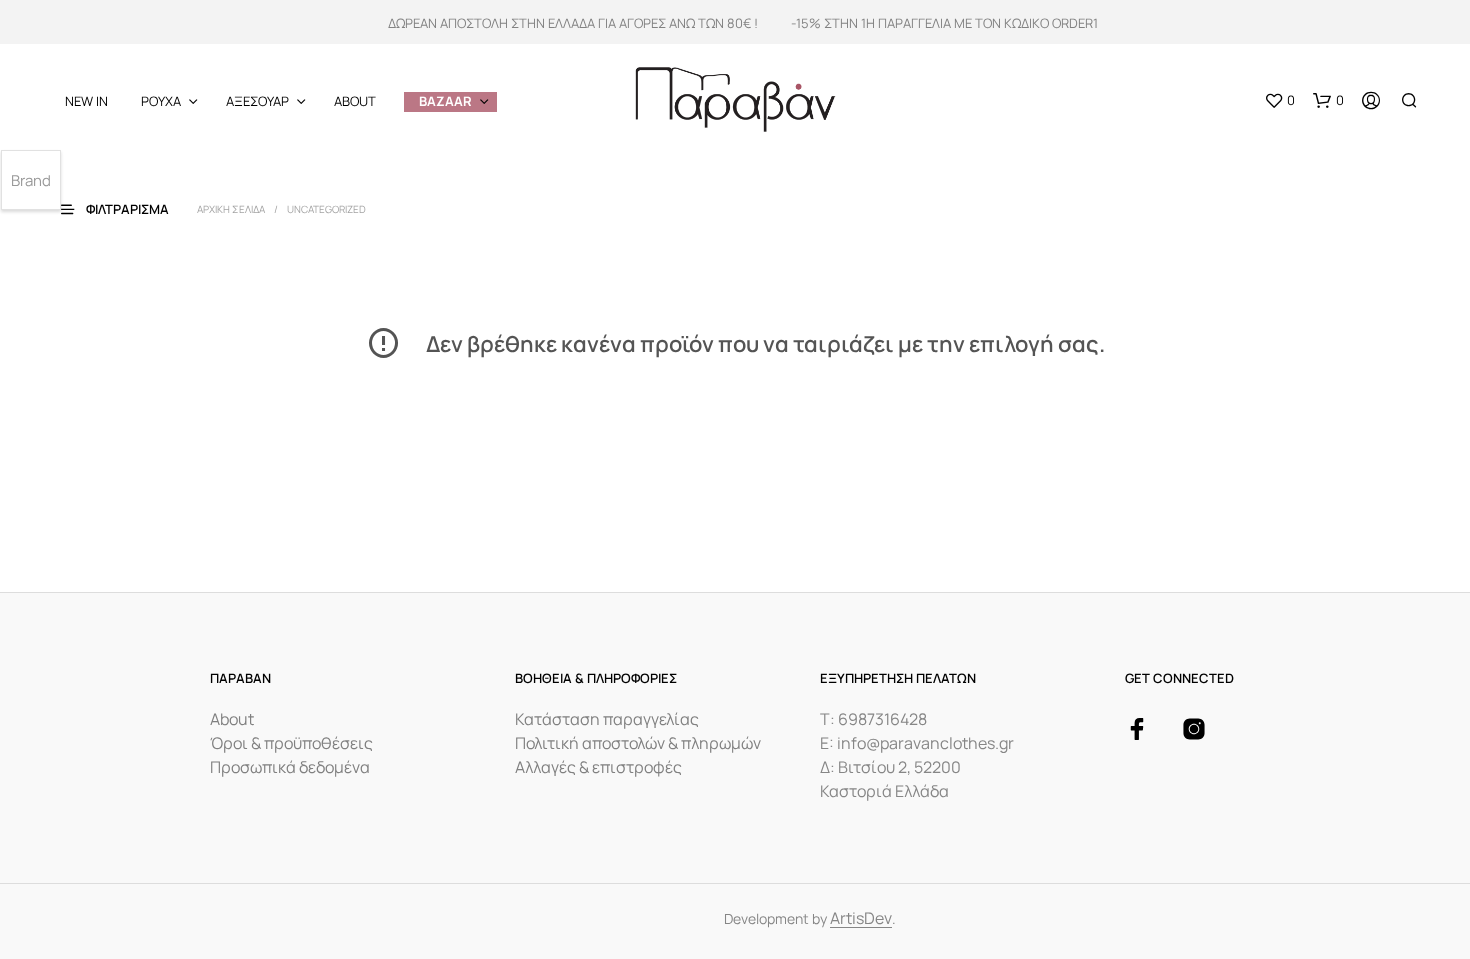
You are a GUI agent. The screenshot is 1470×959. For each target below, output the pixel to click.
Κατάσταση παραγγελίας (607, 719)
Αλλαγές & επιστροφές (598, 767)
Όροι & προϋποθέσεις (291, 743)
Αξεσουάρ (257, 101)
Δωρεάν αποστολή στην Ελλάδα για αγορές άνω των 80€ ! (573, 23)
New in (86, 101)
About (355, 101)
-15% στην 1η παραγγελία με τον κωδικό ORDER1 (944, 23)
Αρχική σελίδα (231, 209)
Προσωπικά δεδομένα (290, 767)
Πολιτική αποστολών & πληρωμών (638, 743)
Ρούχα (161, 101)
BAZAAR (445, 101)
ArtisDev (861, 919)
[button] (1279, 101)
